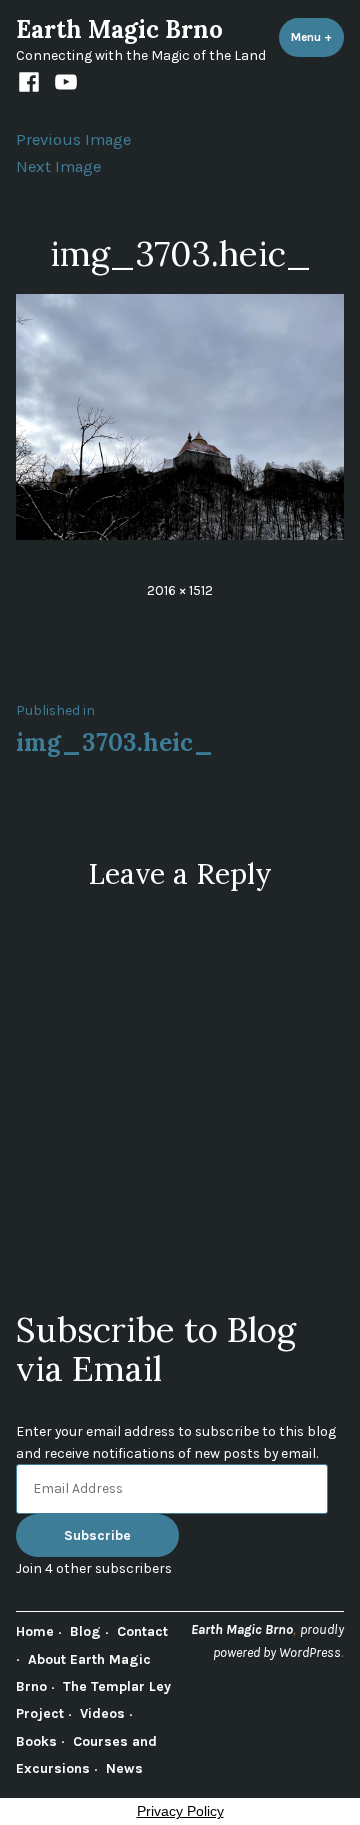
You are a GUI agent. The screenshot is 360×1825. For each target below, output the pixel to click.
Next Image (58, 166)
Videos (102, 1713)
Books (36, 1741)
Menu (317, 37)
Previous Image (73, 139)
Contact (142, 1631)
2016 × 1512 (180, 590)
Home (35, 1631)
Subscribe (97, 1535)
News (124, 1768)
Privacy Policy (180, 1811)
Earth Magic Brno (119, 29)
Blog (85, 1631)
